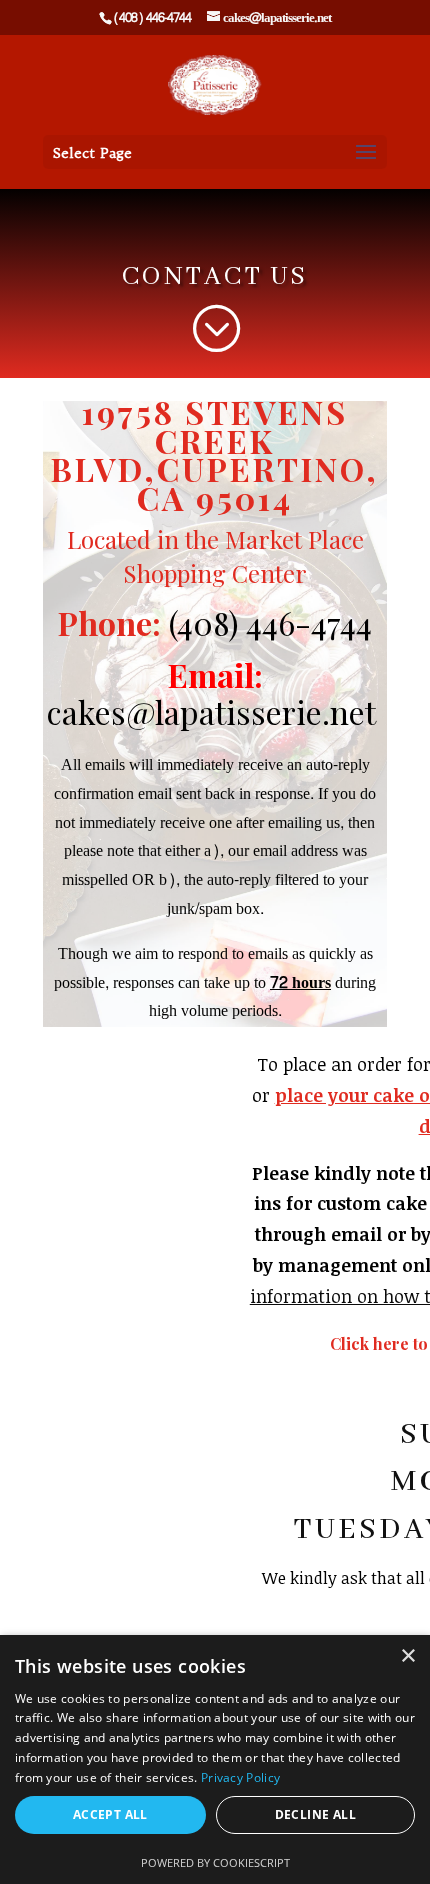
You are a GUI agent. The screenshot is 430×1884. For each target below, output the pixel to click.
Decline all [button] (315, 1814)
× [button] (407, 1656)
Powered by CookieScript (215, 1862)
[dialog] (215, 1759)
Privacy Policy (240, 1777)
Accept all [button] (110, 1814)
